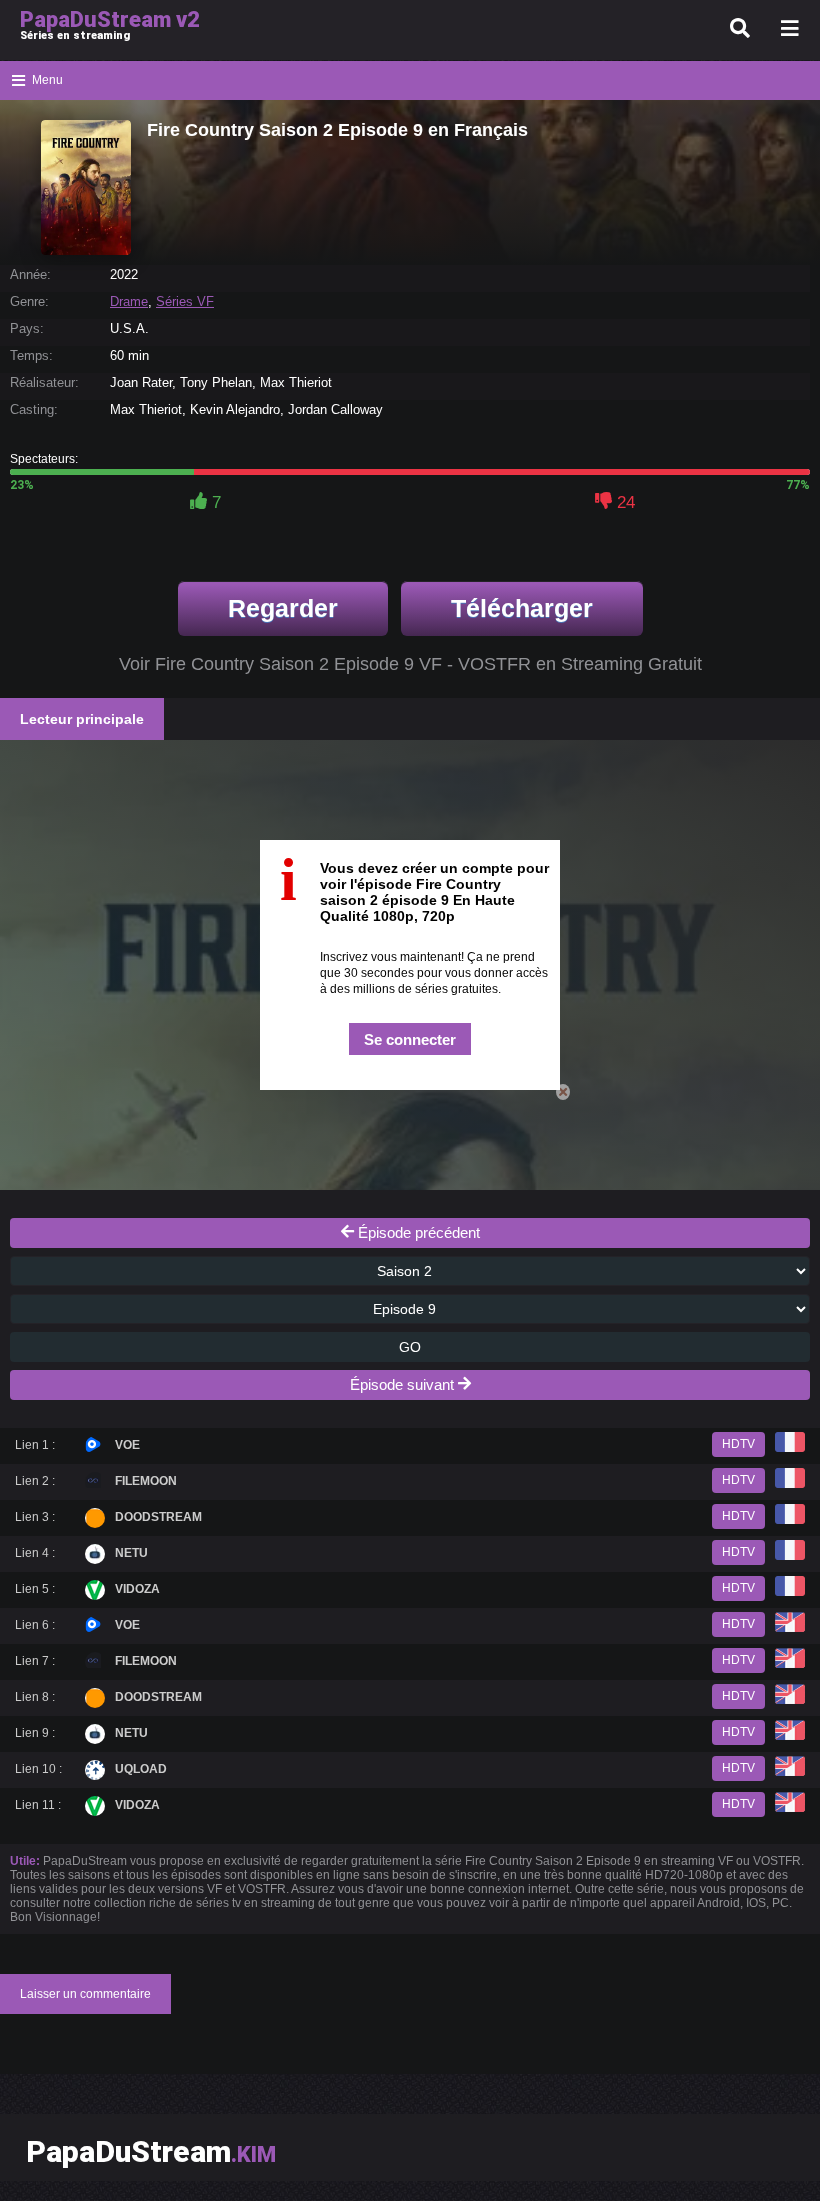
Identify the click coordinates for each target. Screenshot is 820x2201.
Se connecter (410, 1039)
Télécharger (522, 608)
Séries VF (185, 301)
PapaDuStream (151, 2151)
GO (410, 1347)
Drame (129, 301)
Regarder (283, 608)
